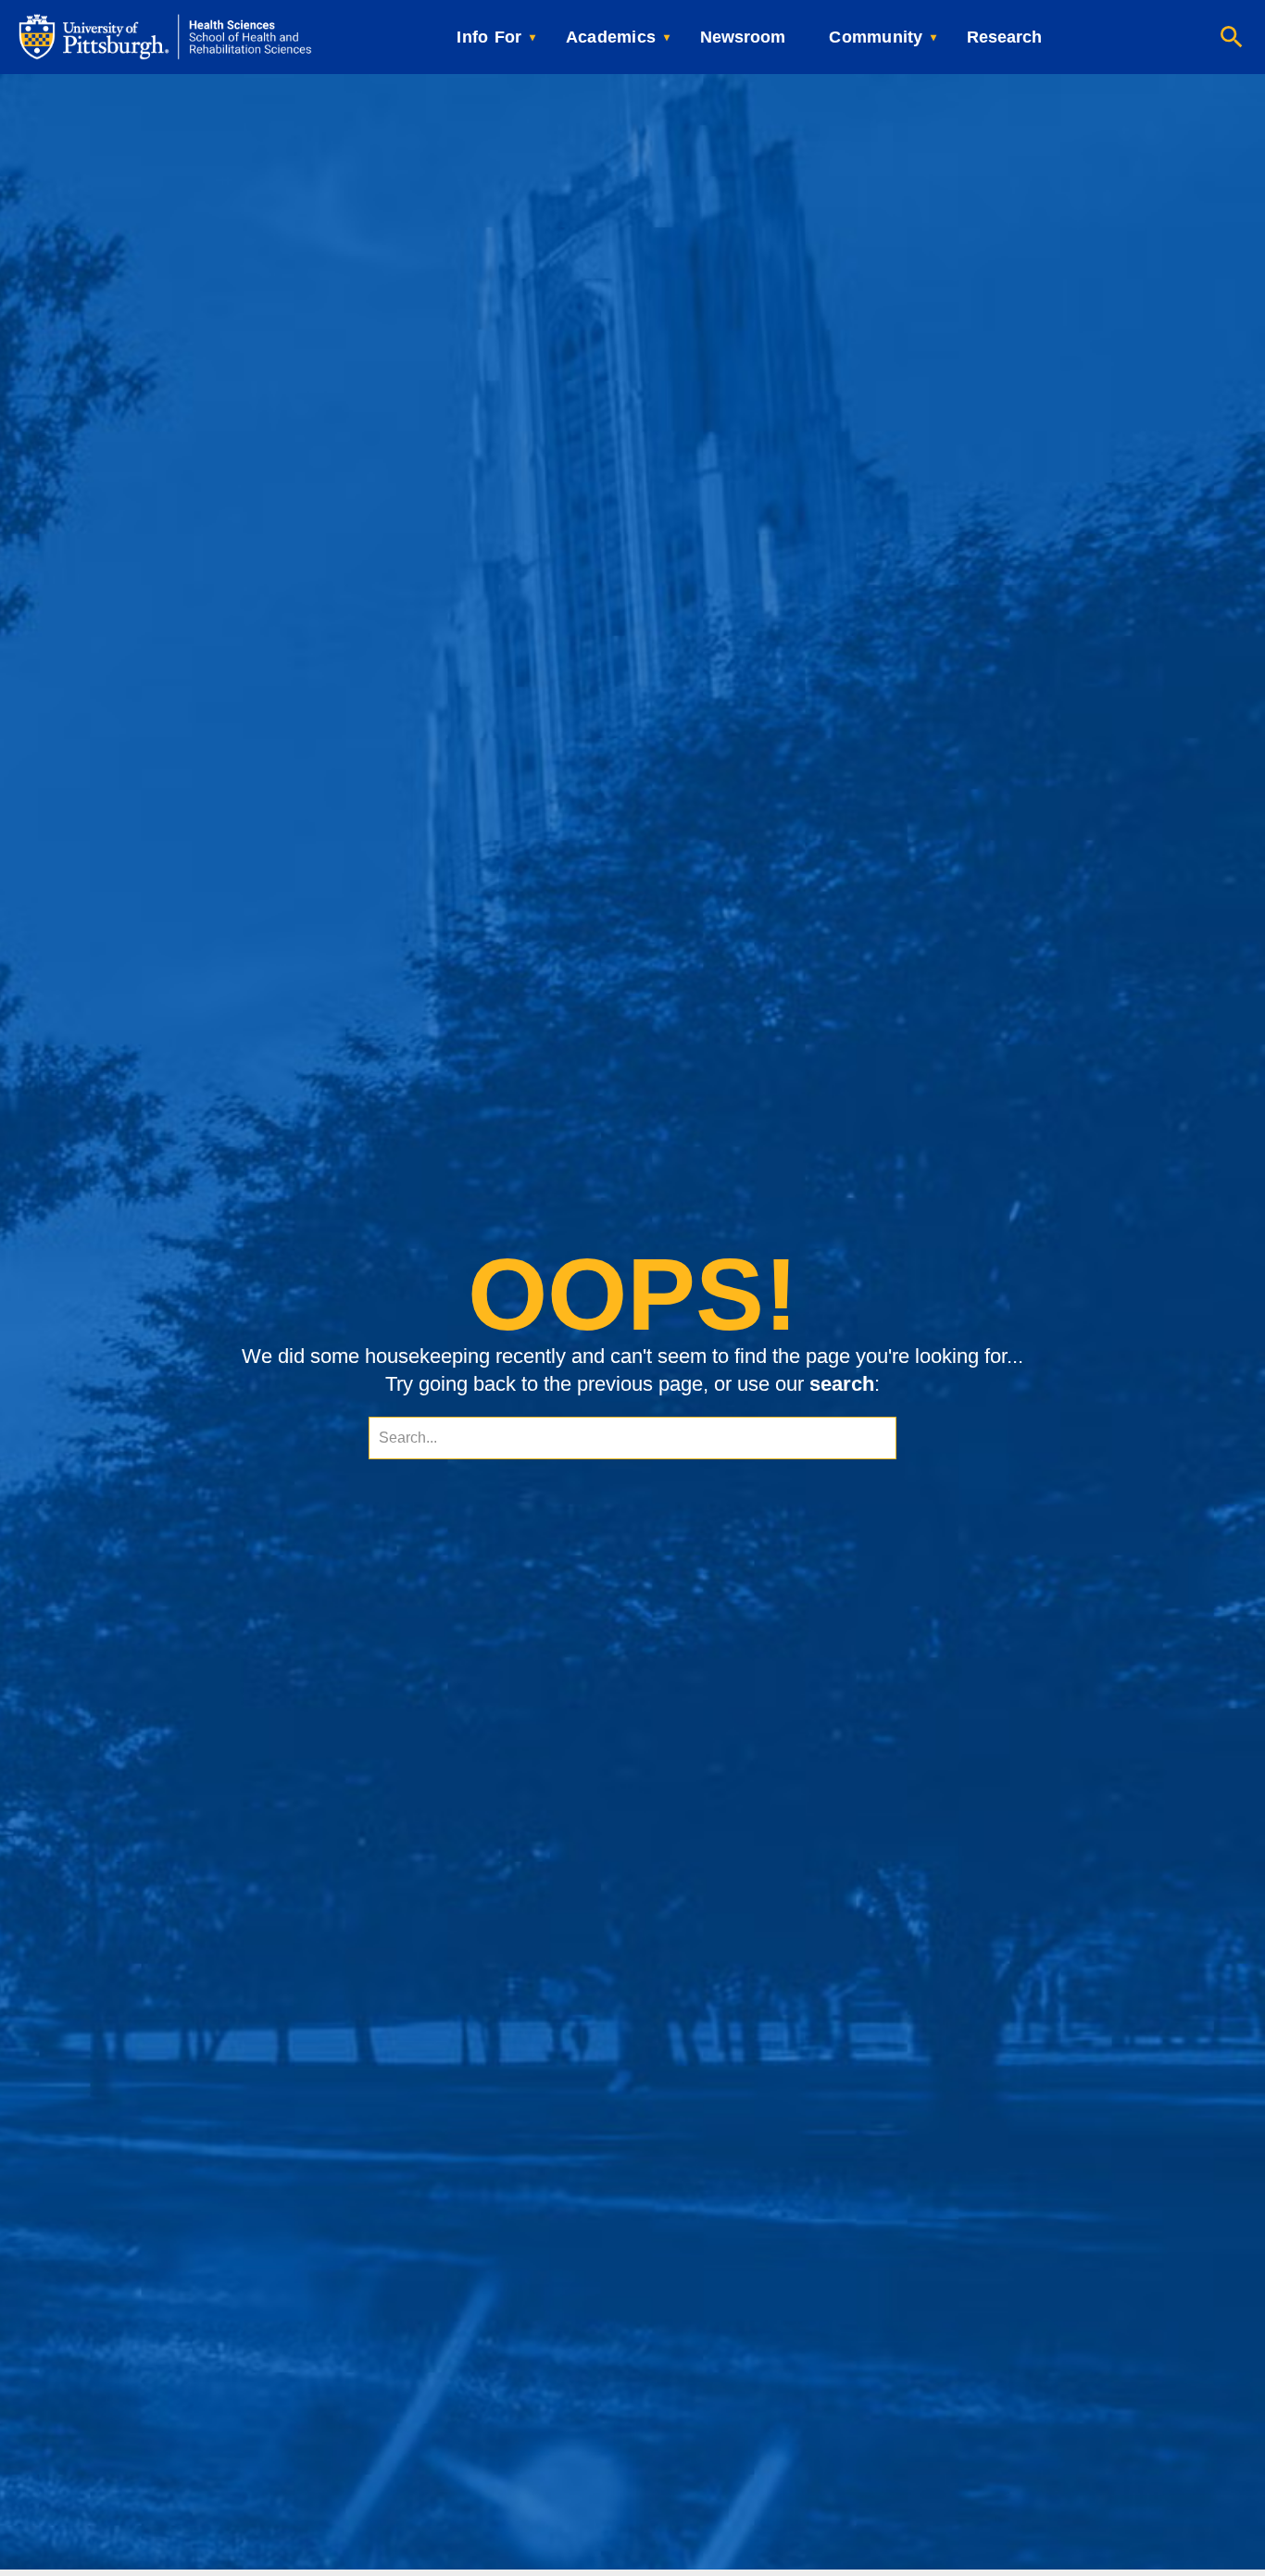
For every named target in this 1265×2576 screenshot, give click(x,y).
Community (876, 37)
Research (1004, 37)
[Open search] (1232, 37)
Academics (611, 37)
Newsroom (743, 37)
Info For (489, 37)
